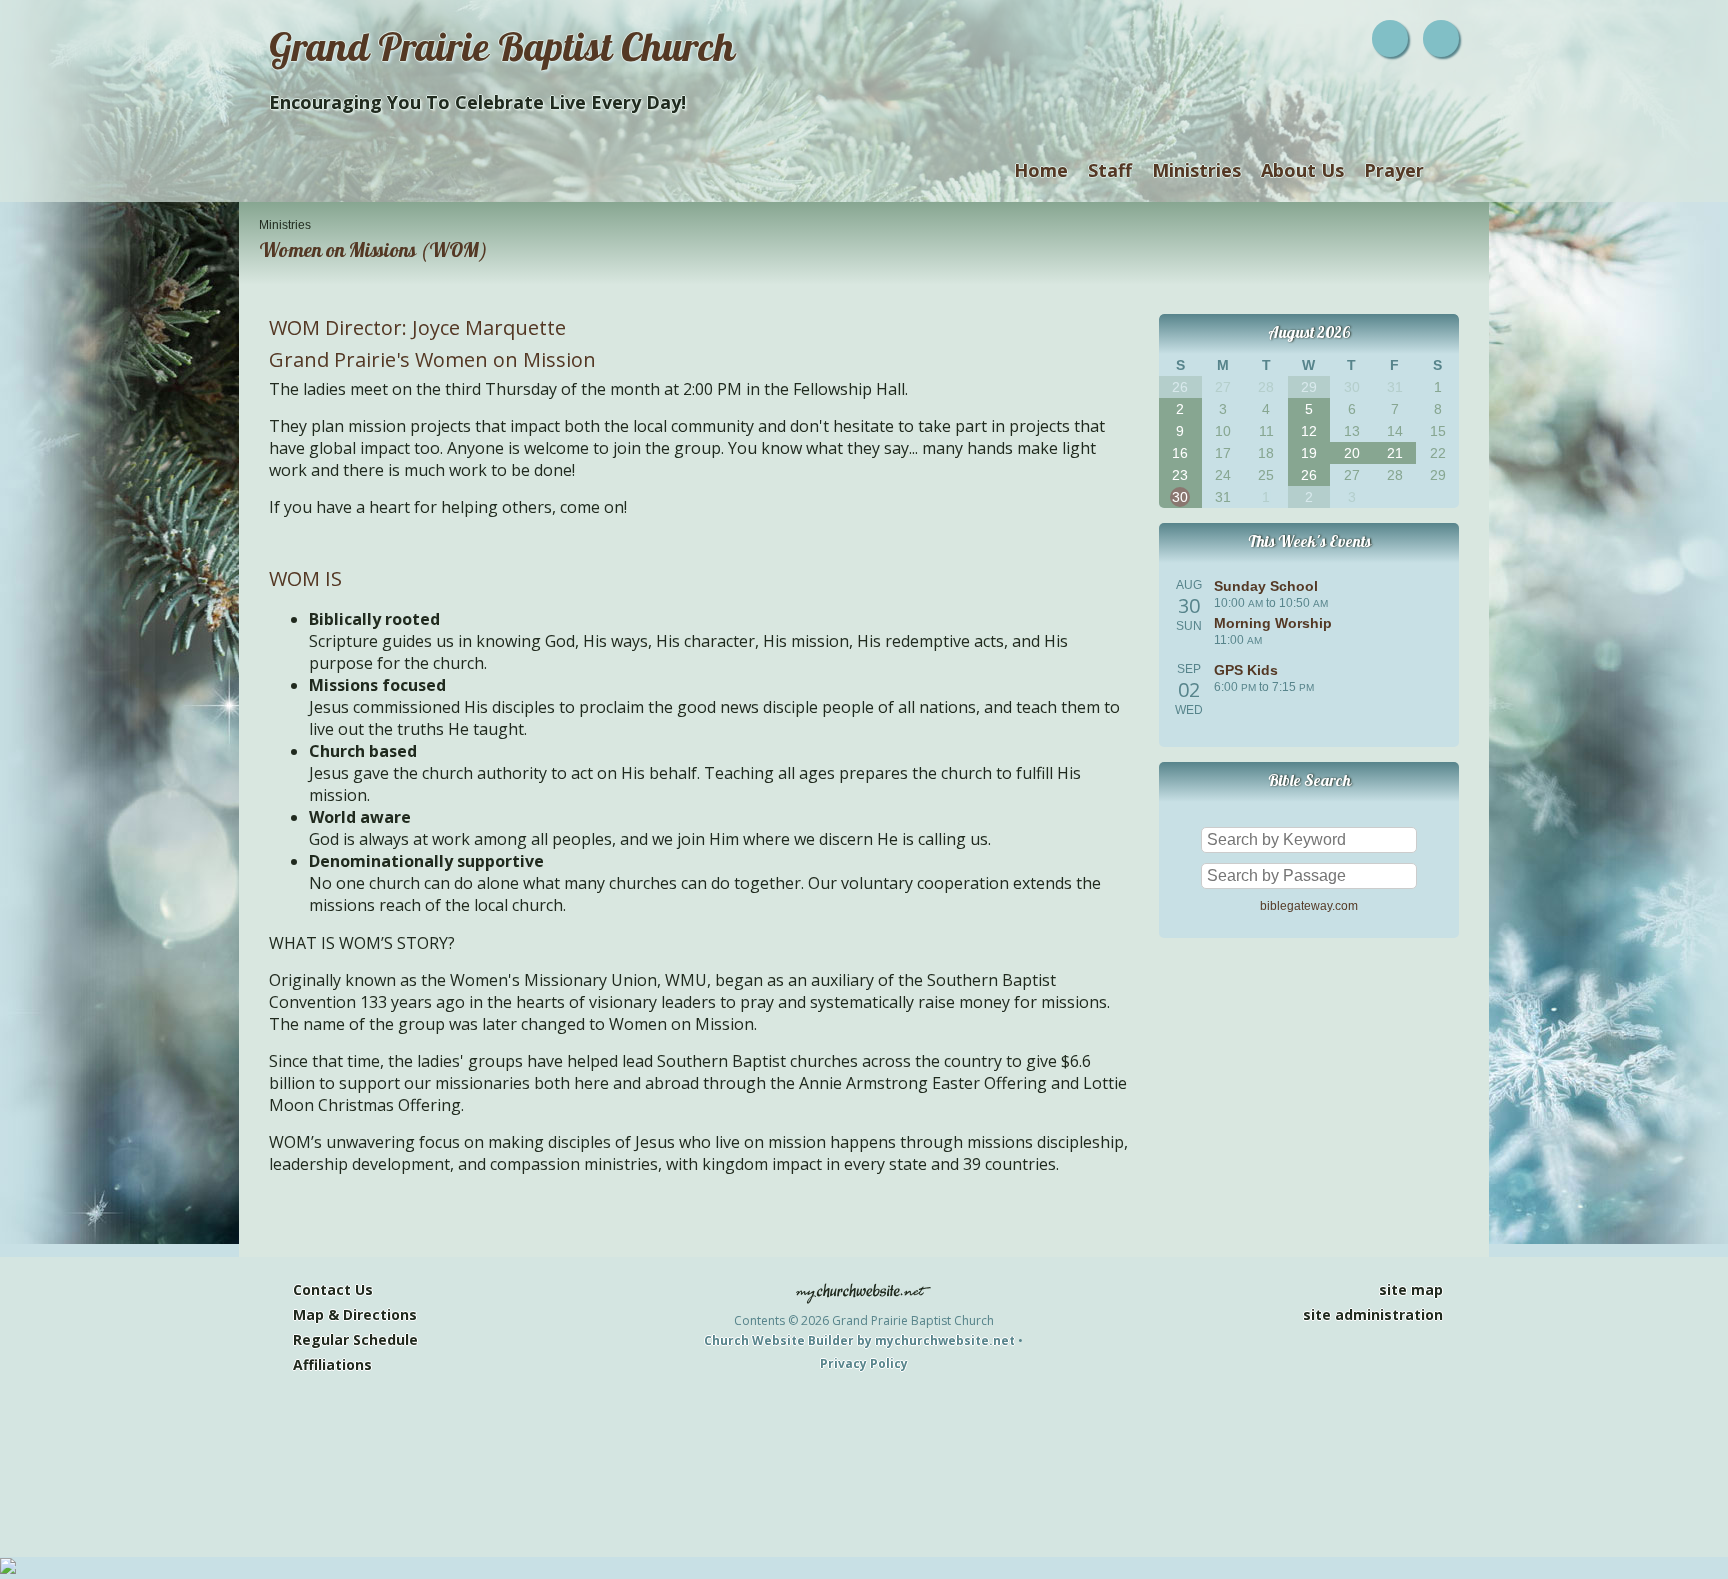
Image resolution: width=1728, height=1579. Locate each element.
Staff (1110, 170)
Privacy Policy (864, 1363)
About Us (1302, 170)
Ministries (1196, 170)
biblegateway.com (1309, 906)
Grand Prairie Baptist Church (502, 52)
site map (1411, 1289)
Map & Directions (351, 1314)
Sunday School (1266, 586)
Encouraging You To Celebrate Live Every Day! (477, 102)
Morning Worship (1273, 623)
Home (1041, 170)
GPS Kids (1246, 670)
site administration (1373, 1314)
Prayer (1394, 170)
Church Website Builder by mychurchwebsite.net (859, 1340)
